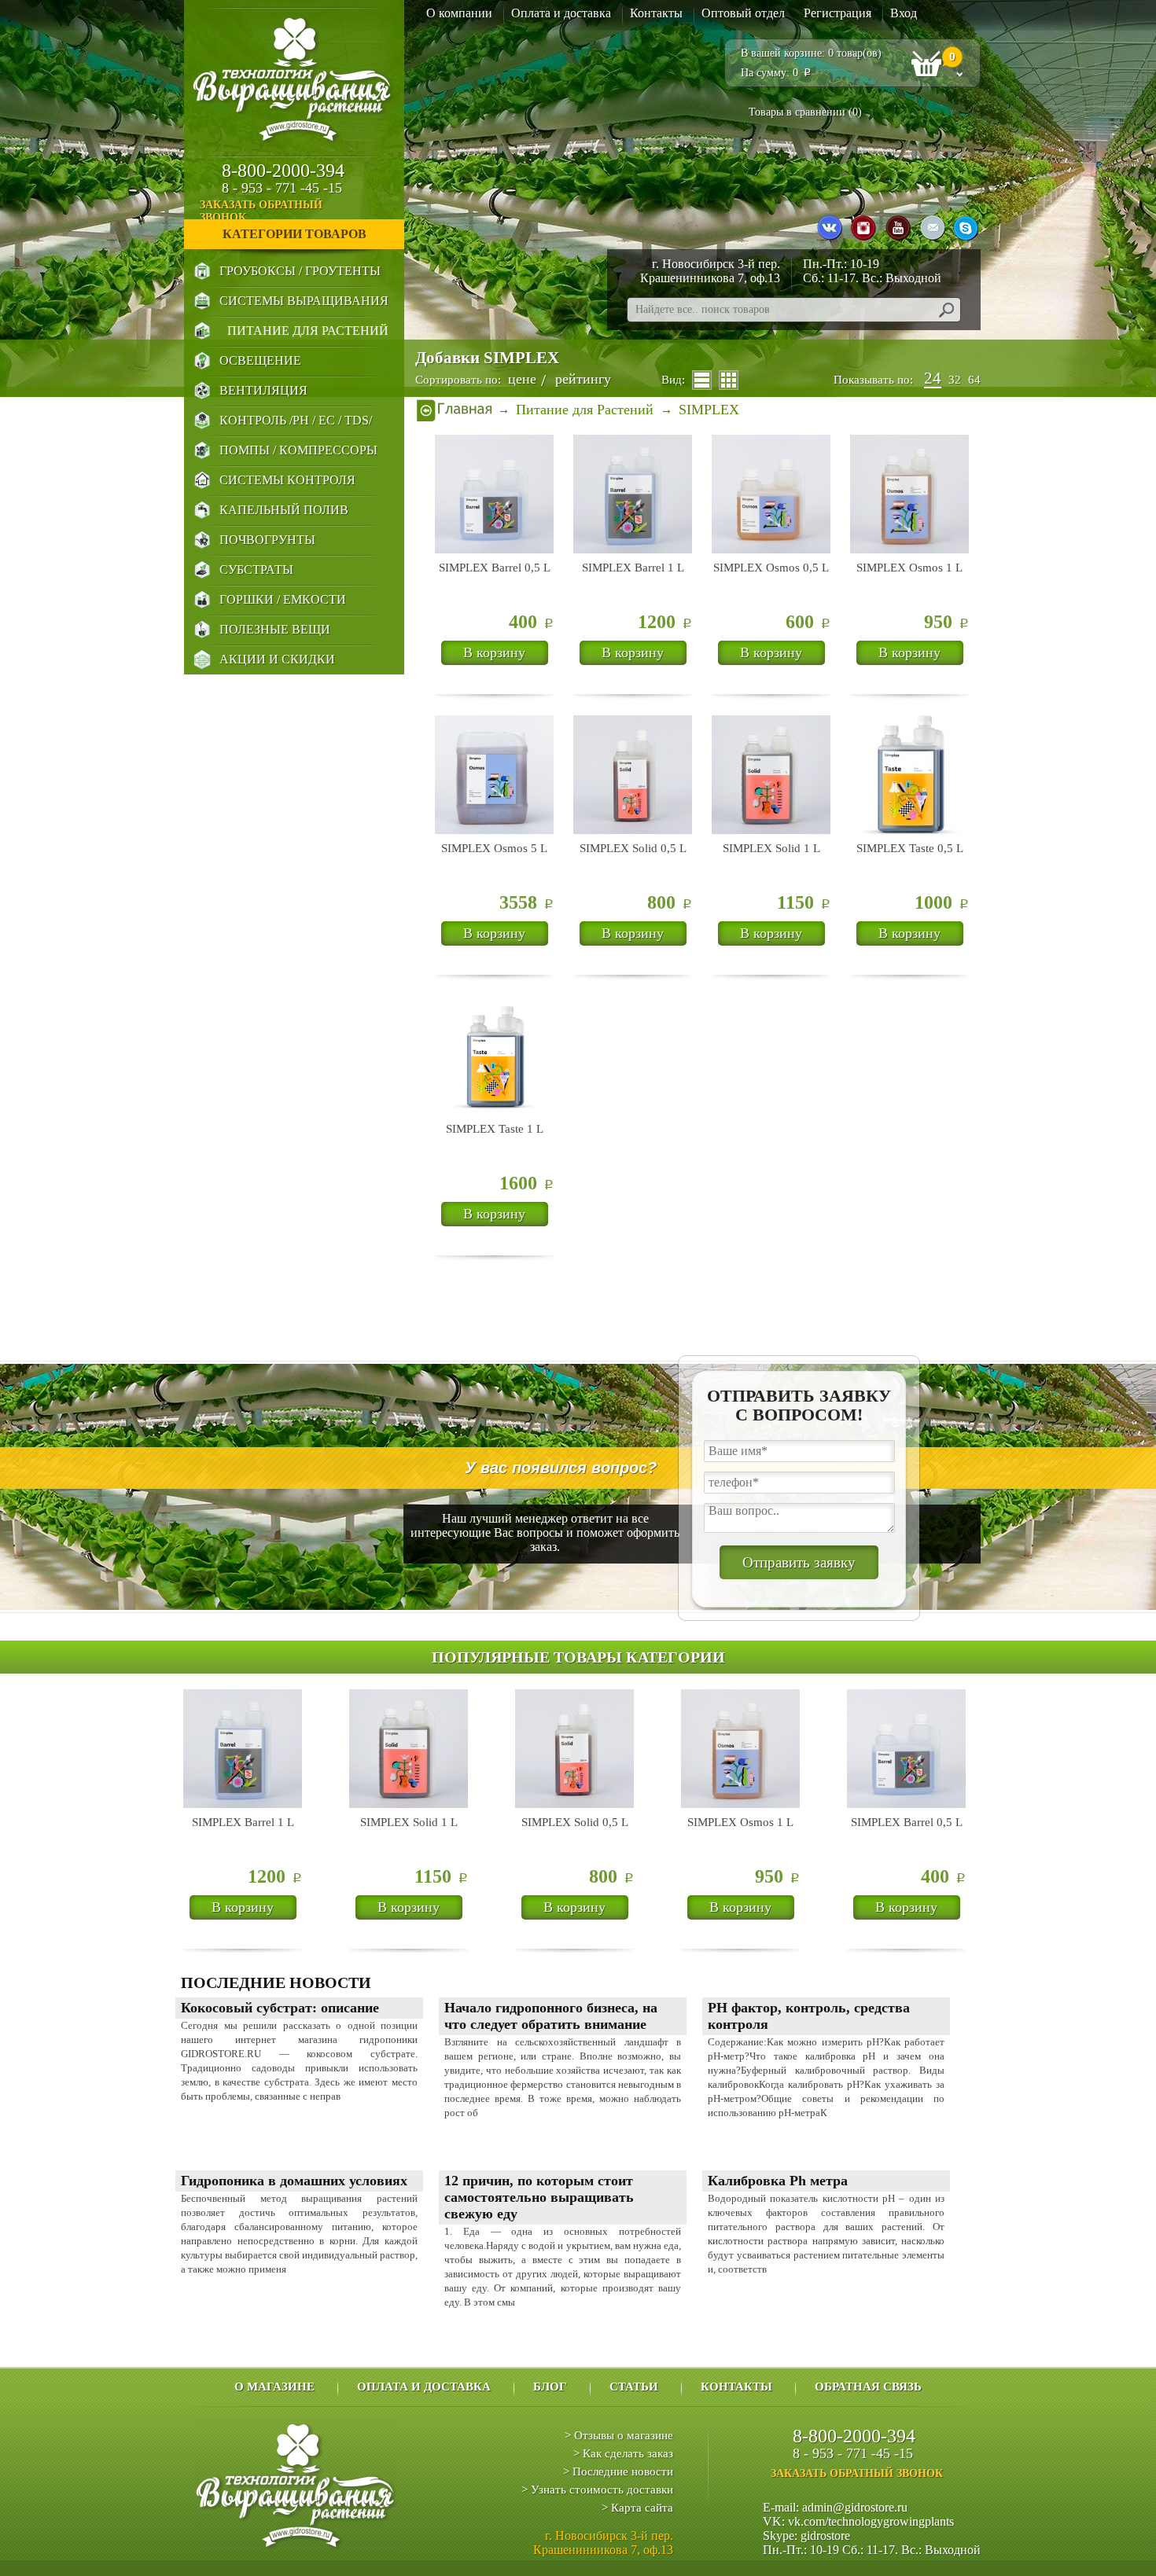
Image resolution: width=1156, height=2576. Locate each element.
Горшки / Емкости (283, 599)
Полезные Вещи (275, 629)
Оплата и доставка (561, 13)
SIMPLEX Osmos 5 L (494, 848)
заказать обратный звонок (261, 211)
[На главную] (455, 410)
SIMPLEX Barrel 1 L (633, 568)
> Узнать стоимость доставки (597, 2490)
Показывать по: (873, 380)
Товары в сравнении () (805, 112)
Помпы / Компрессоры (298, 450)
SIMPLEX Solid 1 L (771, 848)
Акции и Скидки (277, 659)
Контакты (656, 13)
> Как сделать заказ (623, 2453)
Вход (904, 13)
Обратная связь (868, 2387)
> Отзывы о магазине (619, 2435)
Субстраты (256, 570)
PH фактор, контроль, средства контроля (809, 2016)
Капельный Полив (284, 510)
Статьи (634, 2387)
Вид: (673, 380)
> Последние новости (618, 2471)
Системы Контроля (287, 480)
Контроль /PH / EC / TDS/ (296, 420)
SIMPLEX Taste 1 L (495, 1129)
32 (955, 380)
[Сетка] (729, 380)
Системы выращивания (304, 301)
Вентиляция (263, 390)
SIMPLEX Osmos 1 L (909, 568)
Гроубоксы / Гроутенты (300, 271)
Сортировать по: (458, 380)
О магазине (274, 2387)
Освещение (260, 360)
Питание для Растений (308, 331)
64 (974, 380)
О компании (459, 13)
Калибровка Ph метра (778, 2181)
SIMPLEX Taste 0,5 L (910, 848)
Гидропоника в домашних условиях (294, 2181)
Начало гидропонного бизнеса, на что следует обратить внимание (551, 2016)
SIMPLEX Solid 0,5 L (633, 848)
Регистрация (838, 13)
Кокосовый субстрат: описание (280, 2008)
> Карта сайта (637, 2508)
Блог (550, 2387)
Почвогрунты (267, 540)
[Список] (702, 380)
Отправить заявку (799, 1562)
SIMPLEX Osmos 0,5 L (771, 568)
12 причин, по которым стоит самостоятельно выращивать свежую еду (539, 2197)
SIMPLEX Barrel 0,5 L (495, 568)
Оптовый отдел (743, 13)
